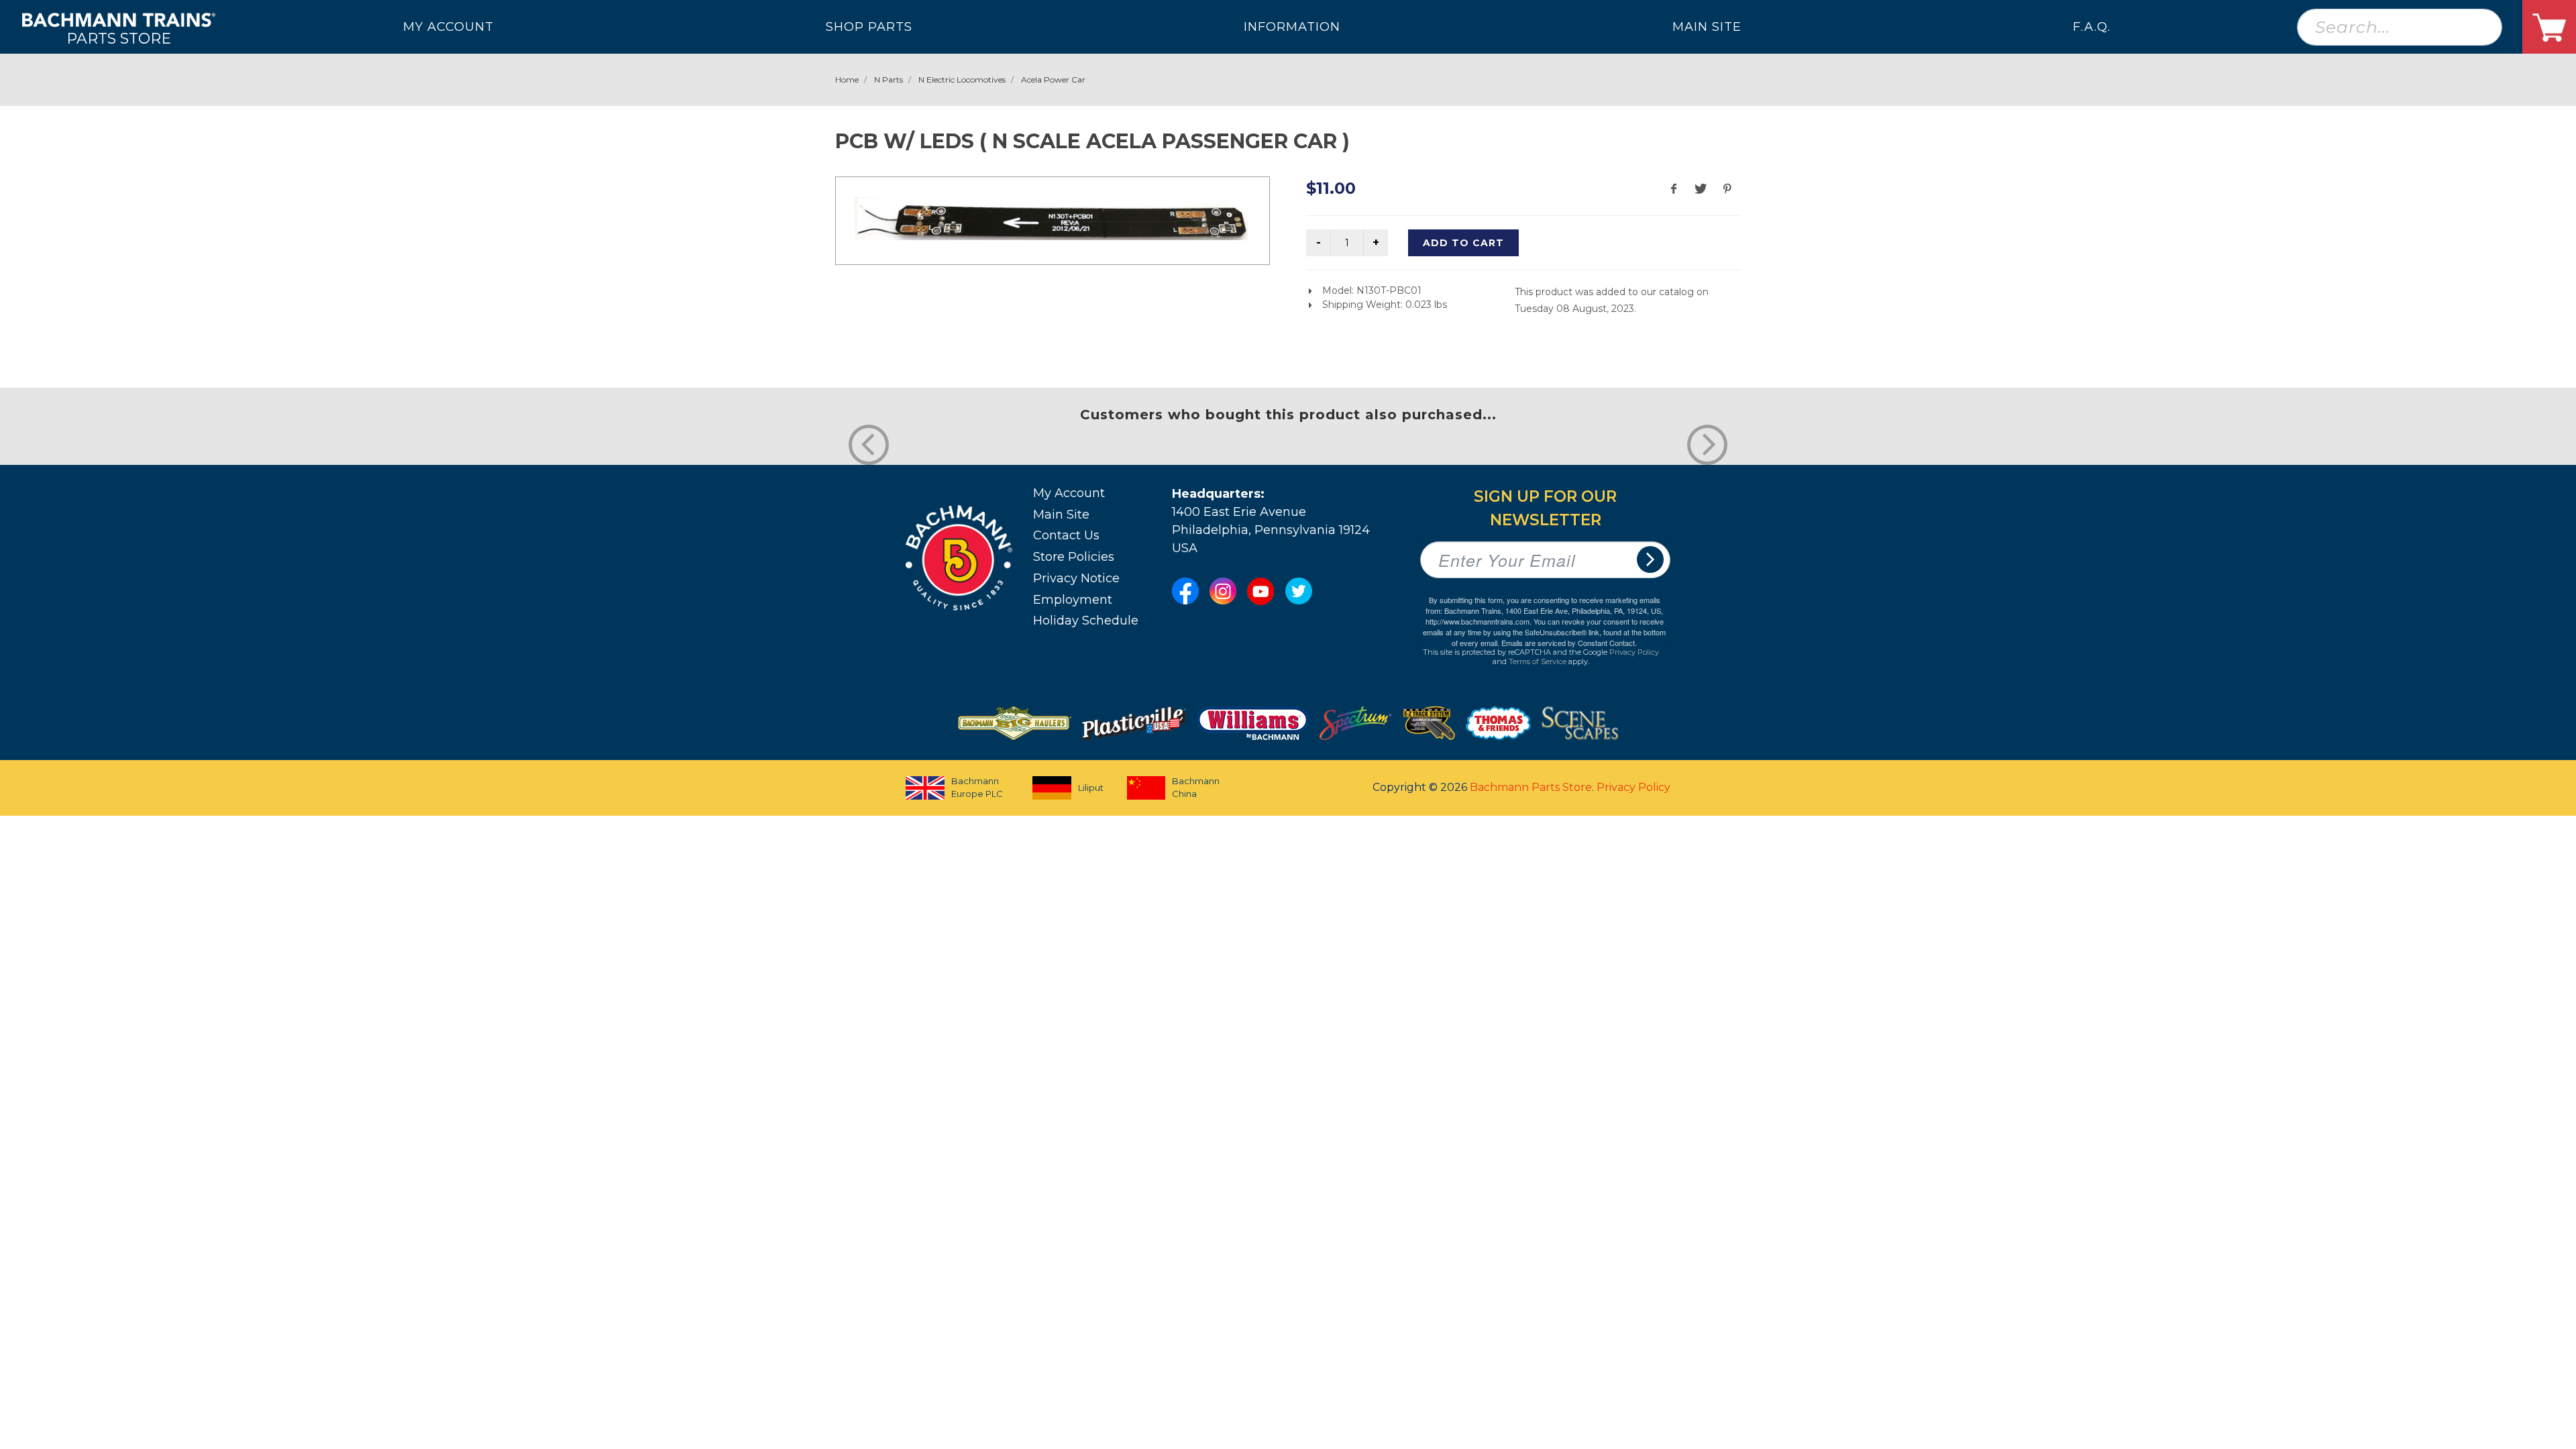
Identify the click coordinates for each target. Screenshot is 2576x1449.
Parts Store (119, 38)
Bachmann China (1196, 788)
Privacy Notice (1076, 578)
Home (847, 79)
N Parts (889, 79)
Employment (1073, 600)
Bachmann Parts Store (1531, 787)
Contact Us (1066, 535)
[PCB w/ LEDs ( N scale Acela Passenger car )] (1051, 219)
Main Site (1061, 515)
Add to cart (1463, 243)
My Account (1069, 493)
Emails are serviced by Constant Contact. (1569, 643)
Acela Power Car (1053, 79)
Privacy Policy (1634, 652)
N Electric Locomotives (962, 79)
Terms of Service (1538, 661)
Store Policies (1074, 557)
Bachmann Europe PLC (977, 788)
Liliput (1091, 788)
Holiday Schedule (1086, 621)
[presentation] (869, 445)
